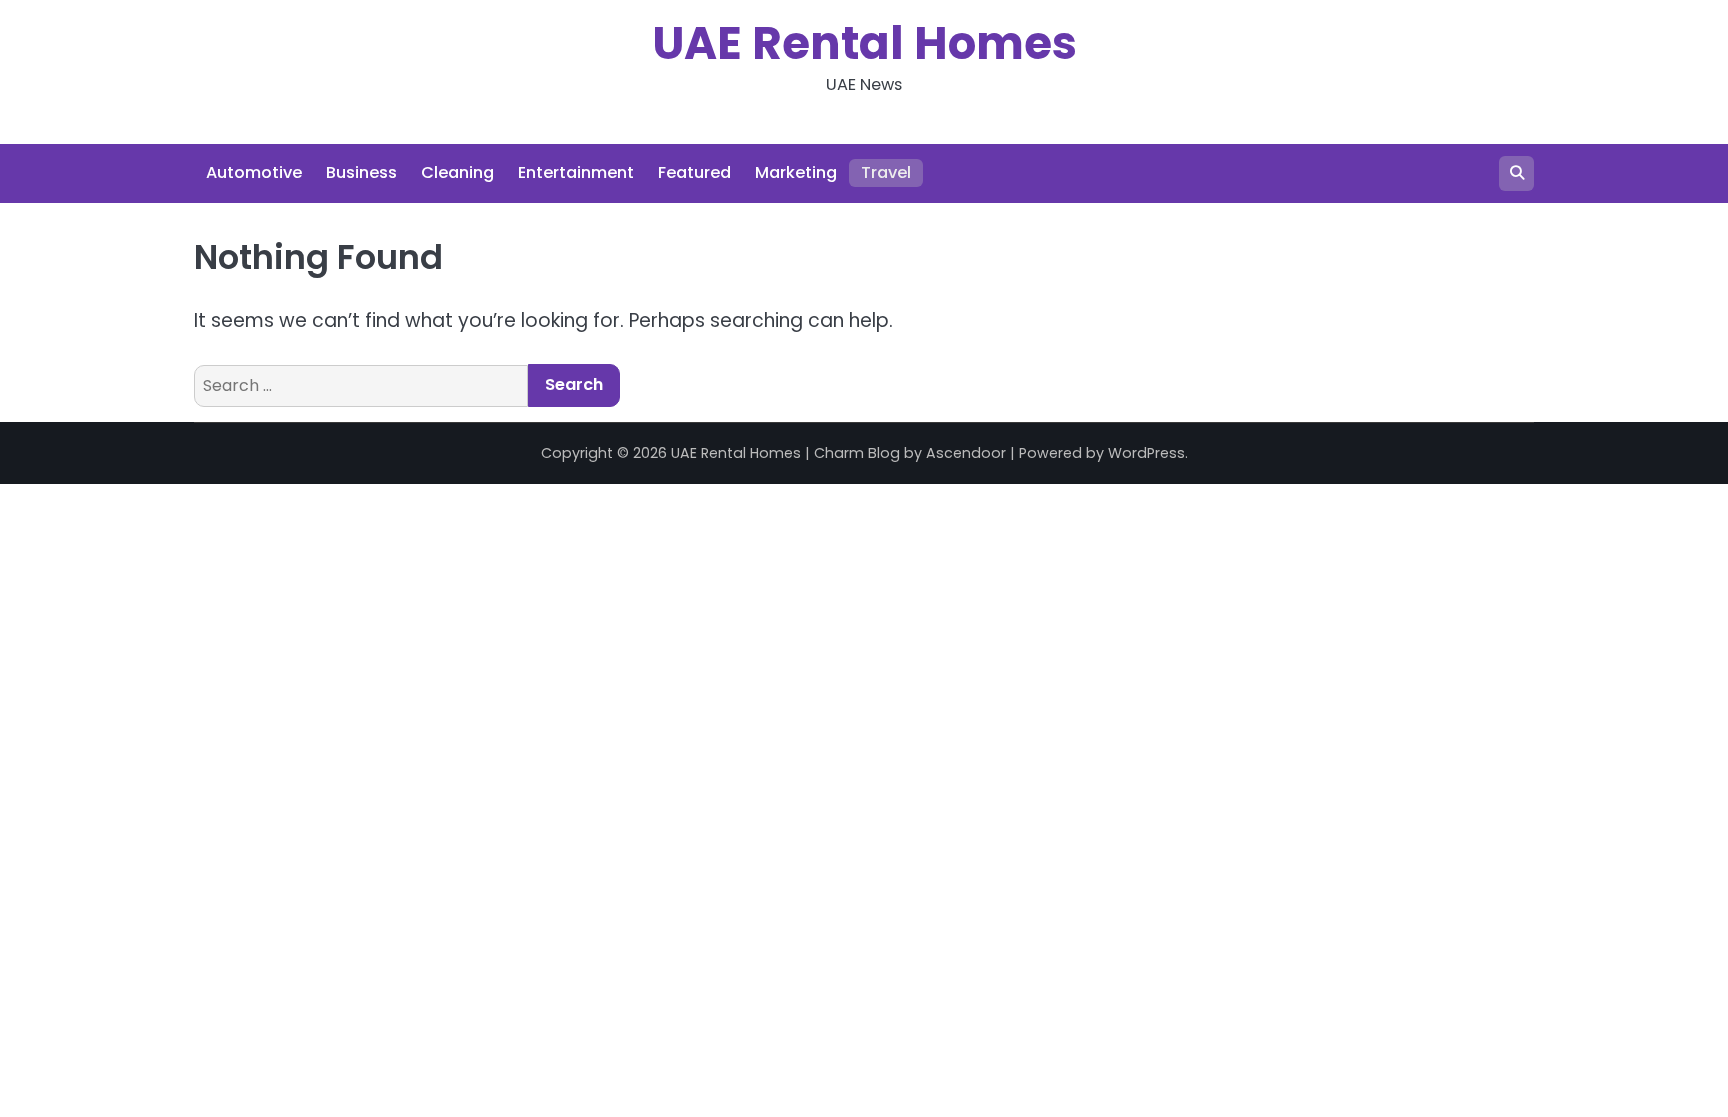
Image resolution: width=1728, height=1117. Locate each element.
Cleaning (457, 172)
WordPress (1146, 453)
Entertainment (576, 172)
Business (361, 172)
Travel (886, 172)
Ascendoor (966, 453)
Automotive (254, 172)
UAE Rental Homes (864, 43)
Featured (694, 172)
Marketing (796, 172)
